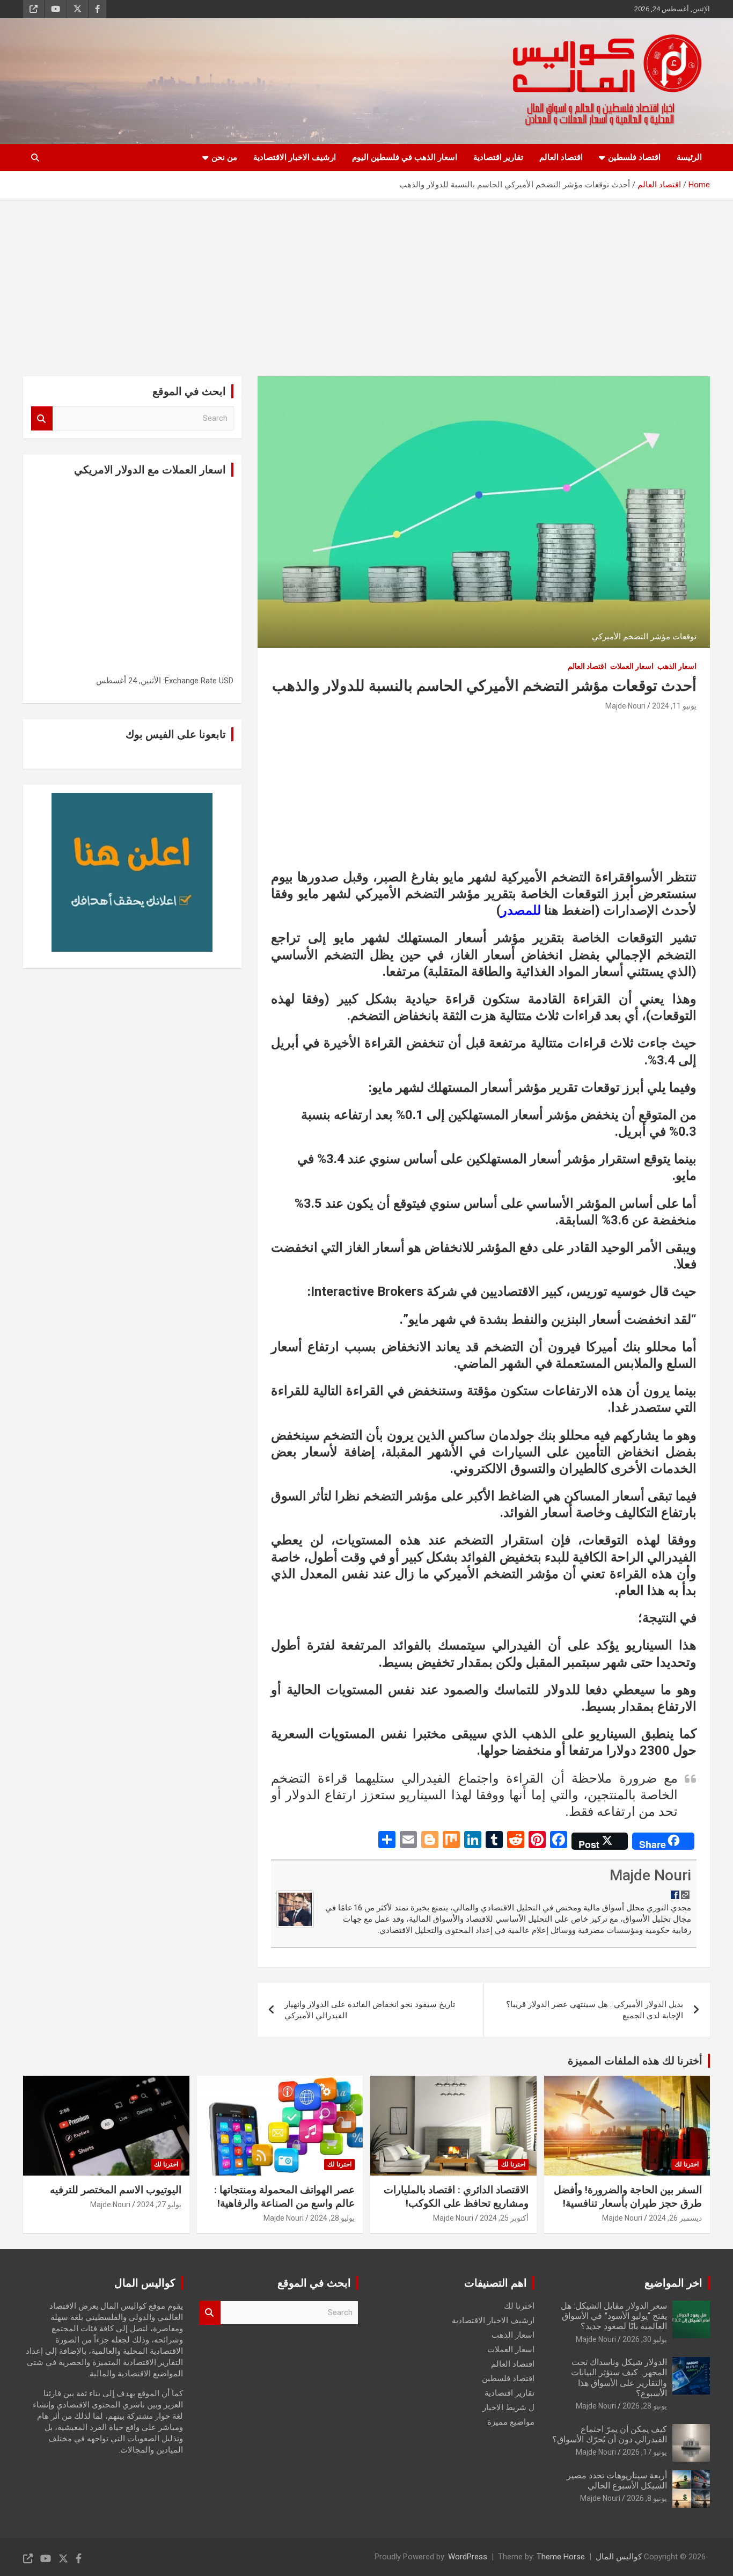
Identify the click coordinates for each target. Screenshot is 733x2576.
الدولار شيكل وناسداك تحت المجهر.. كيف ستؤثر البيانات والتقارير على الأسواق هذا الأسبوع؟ (619, 2378)
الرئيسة (689, 157)
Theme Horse (561, 2557)
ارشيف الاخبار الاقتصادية (295, 157)
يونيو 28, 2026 (645, 2406)
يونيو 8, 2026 (647, 2498)
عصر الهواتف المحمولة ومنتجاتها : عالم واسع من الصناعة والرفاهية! (284, 2196)
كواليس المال (619, 2557)
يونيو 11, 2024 (674, 706)
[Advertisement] (366, 280)
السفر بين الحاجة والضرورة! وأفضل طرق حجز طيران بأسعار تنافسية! (628, 2196)
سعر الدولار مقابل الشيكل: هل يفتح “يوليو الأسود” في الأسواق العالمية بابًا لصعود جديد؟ (614, 2316)
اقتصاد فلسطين (634, 157)
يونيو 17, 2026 (645, 2452)
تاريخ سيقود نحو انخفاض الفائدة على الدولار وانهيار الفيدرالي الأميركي (370, 2010)
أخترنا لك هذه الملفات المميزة (635, 2061)
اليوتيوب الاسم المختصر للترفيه (116, 2190)
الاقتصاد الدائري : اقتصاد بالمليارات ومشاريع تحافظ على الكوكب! (456, 2196)
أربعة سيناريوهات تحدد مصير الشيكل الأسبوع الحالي (617, 2480)
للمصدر (521, 910)
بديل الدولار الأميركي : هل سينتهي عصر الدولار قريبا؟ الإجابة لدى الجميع (595, 2010)
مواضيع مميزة (511, 2422)
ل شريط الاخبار (508, 2407)
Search (42, 418)
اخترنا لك (687, 2164)
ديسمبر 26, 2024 (675, 2218)
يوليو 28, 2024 (332, 2218)
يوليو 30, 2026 (645, 2339)
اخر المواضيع (673, 2283)
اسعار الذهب (677, 666)
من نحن (224, 157)
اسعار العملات (632, 666)
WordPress (468, 2557)
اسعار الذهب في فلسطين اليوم (405, 157)
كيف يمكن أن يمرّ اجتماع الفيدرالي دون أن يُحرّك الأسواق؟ (610, 2434)
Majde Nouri (625, 706)
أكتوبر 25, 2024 (504, 2218)
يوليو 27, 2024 (159, 2205)
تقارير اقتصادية (498, 157)
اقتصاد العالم (561, 157)
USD (226, 681)
